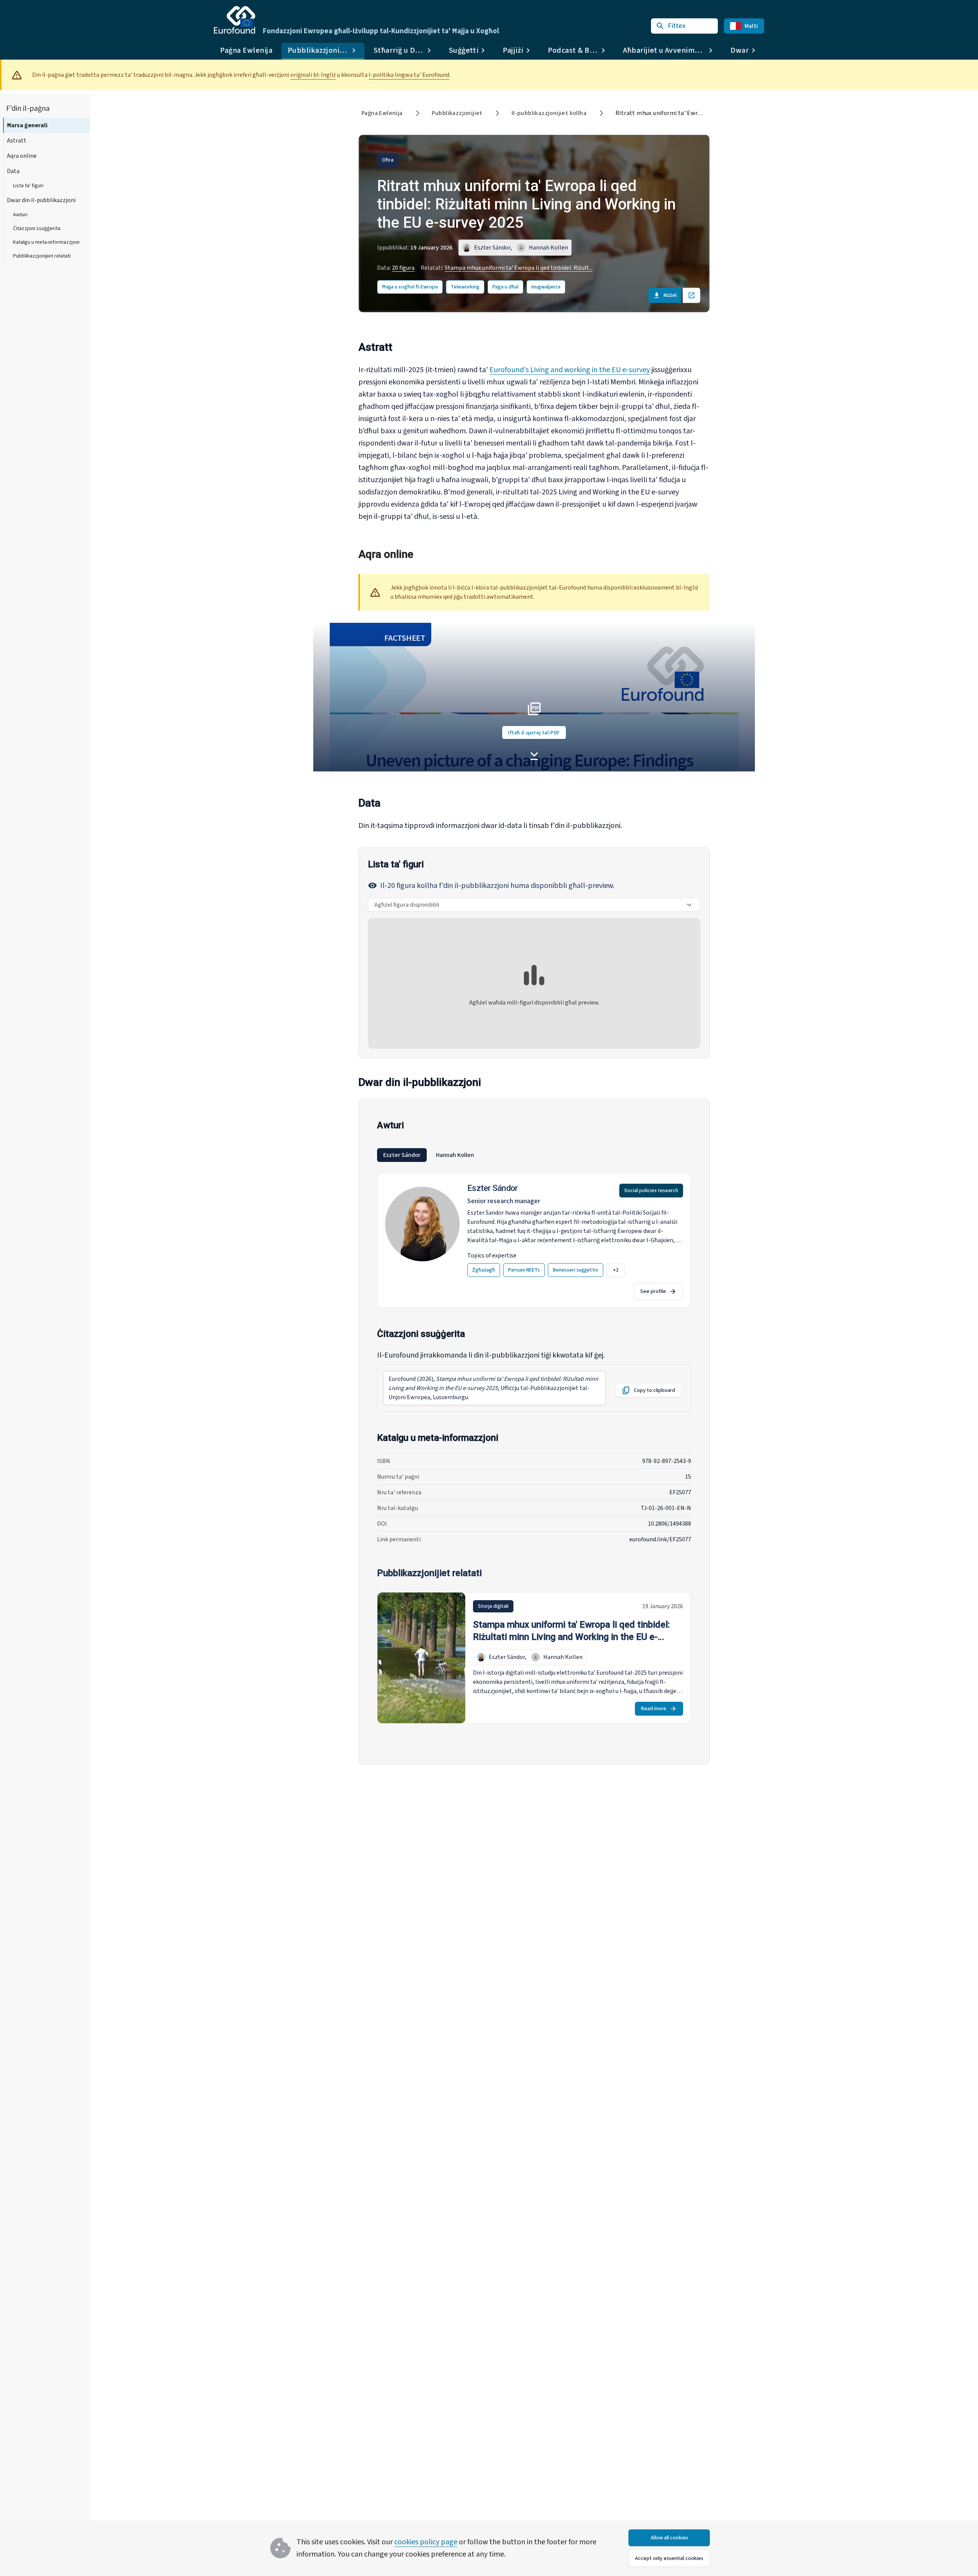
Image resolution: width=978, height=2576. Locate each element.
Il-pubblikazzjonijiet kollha (549, 113)
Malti (751, 26)
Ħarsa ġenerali (27, 125)
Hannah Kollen (455, 1155)
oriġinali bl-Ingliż (313, 75)
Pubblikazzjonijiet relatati (42, 256)
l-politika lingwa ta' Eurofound (409, 75)
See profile (653, 1291)
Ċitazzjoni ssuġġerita (37, 228)
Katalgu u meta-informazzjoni (46, 242)
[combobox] (534, 905)
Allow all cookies (669, 2538)
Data (13, 171)
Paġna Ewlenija (246, 50)
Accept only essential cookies (669, 2558)
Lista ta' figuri (28, 186)
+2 (616, 1270)
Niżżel (670, 295)
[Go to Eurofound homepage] (235, 20)
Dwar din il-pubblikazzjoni (41, 200)
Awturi (20, 215)
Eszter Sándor (402, 1155)
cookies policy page (426, 2542)
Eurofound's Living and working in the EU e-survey (570, 370)
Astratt (17, 141)
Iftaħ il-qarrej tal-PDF (534, 733)
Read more (654, 1709)
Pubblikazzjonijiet (457, 113)
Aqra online (22, 156)
